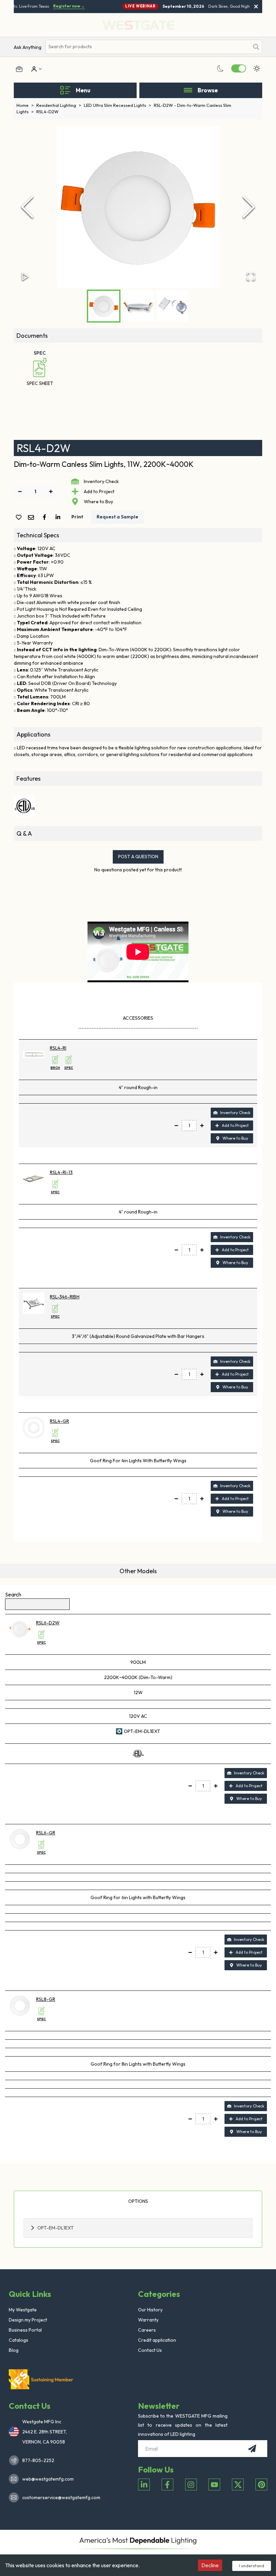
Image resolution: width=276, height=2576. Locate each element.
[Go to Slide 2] (138, 306)
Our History (150, 2310)
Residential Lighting (59, 105)
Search (13, 1594)
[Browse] (188, 90)
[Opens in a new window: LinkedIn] (144, 2484)
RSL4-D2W (47, 112)
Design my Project (28, 2320)
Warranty (148, 2320)
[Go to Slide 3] (172, 306)
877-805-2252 (38, 2460)
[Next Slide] (249, 207)
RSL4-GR (59, 1421)
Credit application (157, 2340)
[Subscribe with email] (252, 2449)
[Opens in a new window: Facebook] (167, 2484)
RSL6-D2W (48, 1623)
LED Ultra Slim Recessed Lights (117, 105)
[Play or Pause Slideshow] (25, 276)
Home (25, 105)
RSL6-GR (46, 1833)
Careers (147, 2330)
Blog (14, 2350)
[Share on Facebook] (46, 517)
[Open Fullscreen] (251, 276)
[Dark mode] (220, 68)
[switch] (239, 68)
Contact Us (150, 2350)
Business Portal (25, 2330)
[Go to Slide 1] (104, 306)
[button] (138, 207)
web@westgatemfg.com (48, 2479)
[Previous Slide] (27, 207)
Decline (210, 2565)
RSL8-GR (46, 1999)
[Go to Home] (42, 2379)
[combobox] (147, 47)
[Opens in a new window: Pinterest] (261, 2484)
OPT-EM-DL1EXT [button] (56, 2228)
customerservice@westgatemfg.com (59, 2497)
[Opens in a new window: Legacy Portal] (19, 69)
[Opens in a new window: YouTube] (214, 2484)
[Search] (256, 47)
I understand (252, 2566)
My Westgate (23, 2310)
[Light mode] (257, 68)
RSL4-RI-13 (61, 1172)
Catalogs (19, 2340)
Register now (63, 6)
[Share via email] (32, 518)
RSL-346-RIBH (65, 1297)
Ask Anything (28, 47)
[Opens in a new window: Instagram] (191, 2484)
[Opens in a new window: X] (238, 2484)
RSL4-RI (58, 1048)
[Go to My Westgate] (33, 69)
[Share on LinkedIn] (59, 517)
